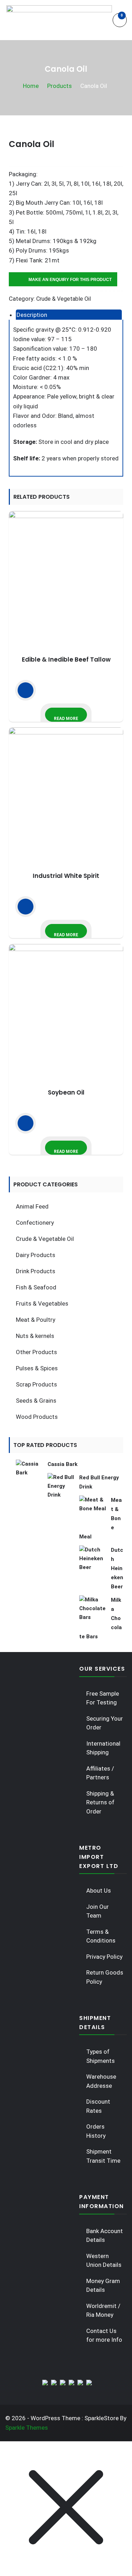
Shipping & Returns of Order (100, 1802)
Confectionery (35, 1223)
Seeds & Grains (36, 1401)
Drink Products (36, 1271)
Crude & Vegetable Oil (64, 299)
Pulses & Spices (37, 1368)
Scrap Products (36, 1384)
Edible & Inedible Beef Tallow (66, 659)
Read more (66, 719)
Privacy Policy (104, 1957)
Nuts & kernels (35, 1336)
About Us (99, 1890)
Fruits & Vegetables (42, 1303)
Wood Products (37, 1417)
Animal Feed (32, 1206)
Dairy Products (36, 1255)
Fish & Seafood (36, 1287)
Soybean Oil (66, 1092)
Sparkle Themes (27, 2428)
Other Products (36, 1352)
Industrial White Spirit (66, 876)
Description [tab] (32, 315)
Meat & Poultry (36, 1320)
